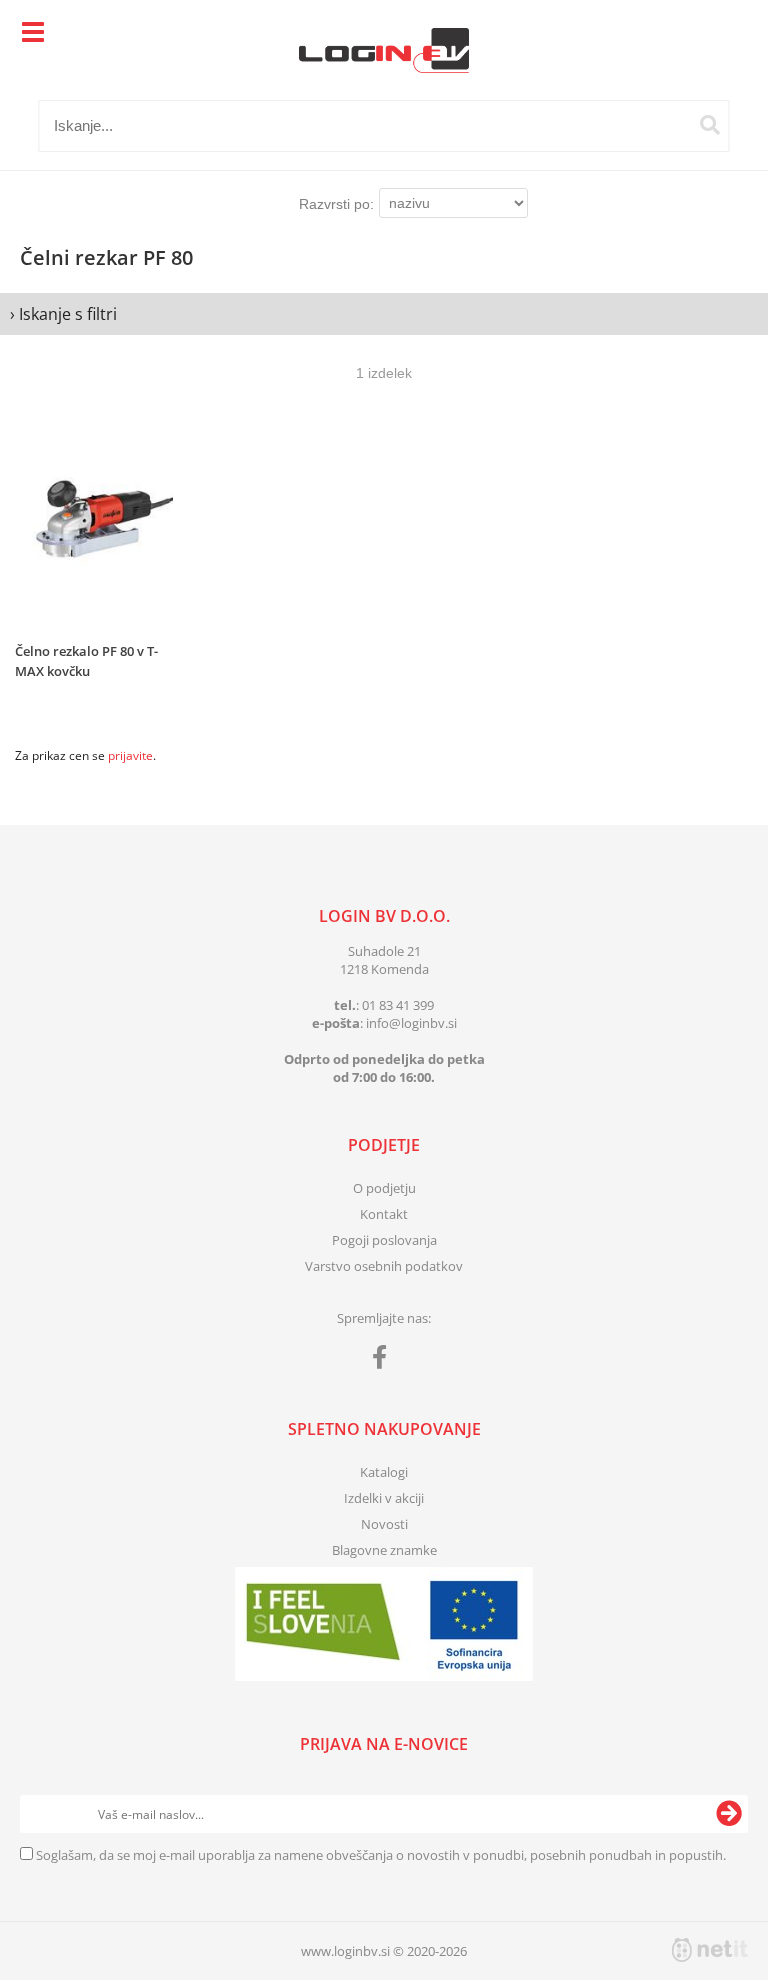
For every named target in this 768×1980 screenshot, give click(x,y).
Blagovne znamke (384, 1550)
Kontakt (384, 1214)
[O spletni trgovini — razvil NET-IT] (710, 1950)
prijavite (130, 755)
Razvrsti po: (336, 204)
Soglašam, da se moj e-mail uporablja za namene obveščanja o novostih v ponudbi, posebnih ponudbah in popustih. (381, 1855)
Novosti (384, 1524)
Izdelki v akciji (384, 1498)
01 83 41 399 (398, 1005)
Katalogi (384, 1472)
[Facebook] (384, 1361)
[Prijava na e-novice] (729, 1814)
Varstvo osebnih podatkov (384, 1266)
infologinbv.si (411, 1023)
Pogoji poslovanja (384, 1240)
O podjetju (384, 1188)
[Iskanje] (710, 125)
